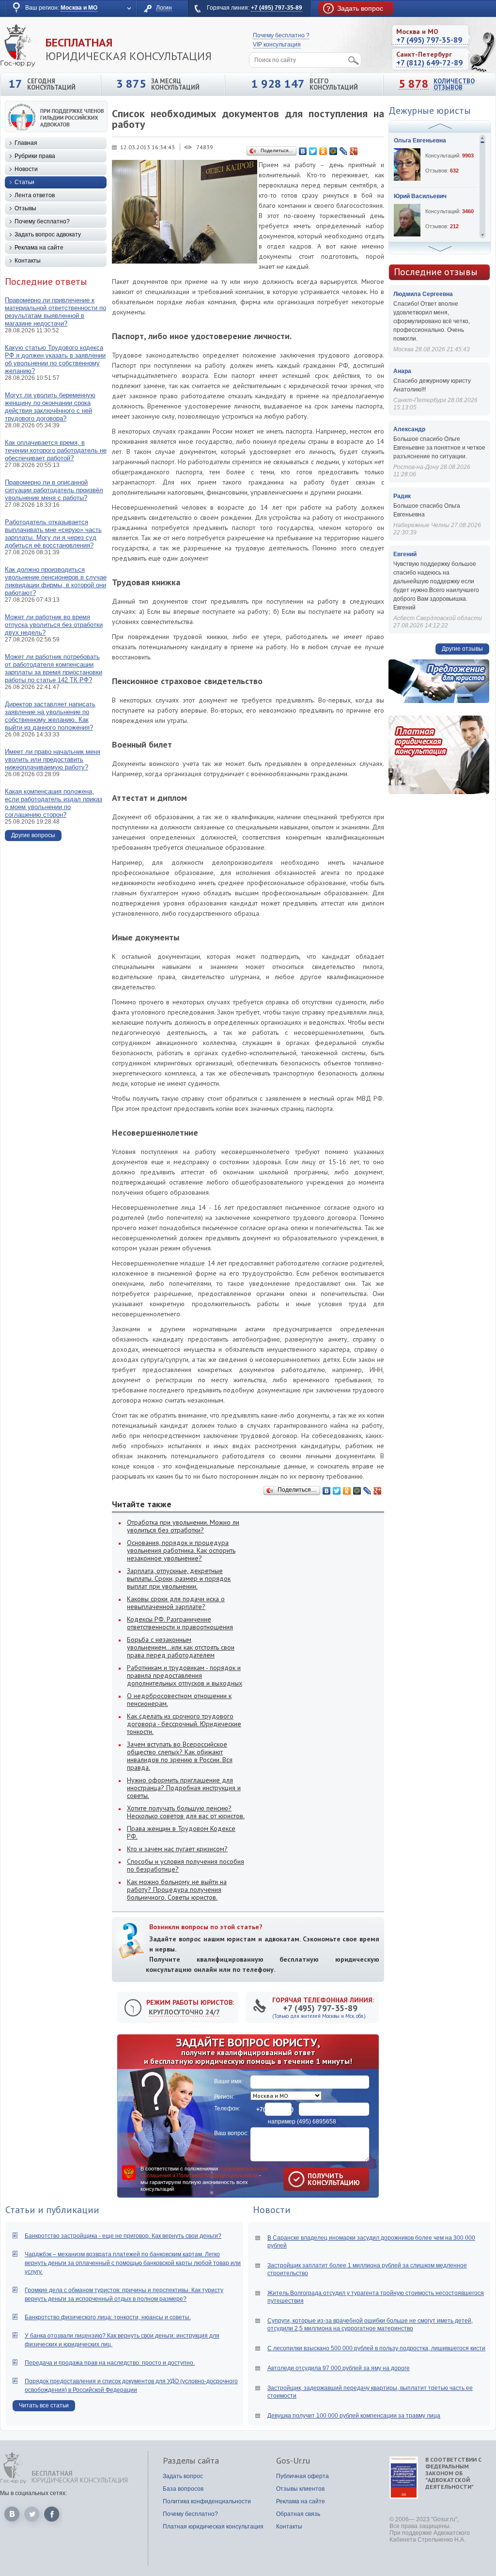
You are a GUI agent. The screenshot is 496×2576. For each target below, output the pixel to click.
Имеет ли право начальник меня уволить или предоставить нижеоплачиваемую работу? (53, 759)
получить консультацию (320, 2179)
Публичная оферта (302, 2476)
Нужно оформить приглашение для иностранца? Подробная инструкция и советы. (184, 1788)
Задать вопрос (183, 2476)
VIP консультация (277, 45)
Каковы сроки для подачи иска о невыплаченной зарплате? (176, 1603)
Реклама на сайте (39, 248)
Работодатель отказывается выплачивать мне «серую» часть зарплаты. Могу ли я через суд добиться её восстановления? (53, 534)
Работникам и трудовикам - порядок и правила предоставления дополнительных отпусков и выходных (185, 1675)
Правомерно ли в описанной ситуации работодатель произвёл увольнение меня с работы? (54, 490)
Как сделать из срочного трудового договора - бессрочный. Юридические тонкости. (184, 1724)
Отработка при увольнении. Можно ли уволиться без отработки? (183, 1526)
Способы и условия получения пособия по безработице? (186, 1865)
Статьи (24, 182)
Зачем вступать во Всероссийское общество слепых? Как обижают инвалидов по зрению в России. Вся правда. (180, 1756)
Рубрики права (35, 156)
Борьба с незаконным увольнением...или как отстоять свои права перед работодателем (181, 1647)
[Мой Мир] (333, 151)
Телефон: (227, 2108)
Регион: (224, 2097)
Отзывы (25, 208)
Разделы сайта (191, 2461)
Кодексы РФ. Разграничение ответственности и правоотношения (180, 1623)
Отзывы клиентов (300, 2489)
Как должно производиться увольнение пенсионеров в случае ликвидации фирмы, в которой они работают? (56, 581)
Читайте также (142, 1504)
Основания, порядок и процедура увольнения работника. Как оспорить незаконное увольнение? (181, 1550)
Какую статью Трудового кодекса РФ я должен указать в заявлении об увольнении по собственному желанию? (55, 359)
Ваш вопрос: (231, 2133)
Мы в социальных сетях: (33, 2493)
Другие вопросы (33, 835)
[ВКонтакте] (303, 151)
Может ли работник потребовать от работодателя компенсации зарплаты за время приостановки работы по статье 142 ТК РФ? (54, 668)
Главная (26, 143)
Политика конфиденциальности (207, 2501)
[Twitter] (313, 151)
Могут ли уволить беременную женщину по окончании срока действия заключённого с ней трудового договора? (50, 407)
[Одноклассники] (323, 151)
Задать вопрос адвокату (48, 234)
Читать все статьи (44, 2405)
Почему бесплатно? (42, 221)
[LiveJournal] (344, 151)
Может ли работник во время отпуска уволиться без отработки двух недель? (54, 625)
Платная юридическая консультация (213, 2527)
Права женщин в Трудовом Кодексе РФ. (181, 1832)
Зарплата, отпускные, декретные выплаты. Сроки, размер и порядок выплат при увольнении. (179, 1578)
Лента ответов (35, 195)
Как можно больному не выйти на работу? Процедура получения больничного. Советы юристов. (177, 1889)
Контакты (28, 261)
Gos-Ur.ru (293, 2461)
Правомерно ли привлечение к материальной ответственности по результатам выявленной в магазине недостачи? (55, 312)
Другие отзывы (462, 649)
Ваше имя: (229, 2081)
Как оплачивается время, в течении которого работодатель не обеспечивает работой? (56, 450)
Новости (26, 169)
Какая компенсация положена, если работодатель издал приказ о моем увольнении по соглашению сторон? (54, 803)
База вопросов (183, 2489)
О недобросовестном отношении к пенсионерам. (179, 1700)
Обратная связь (298, 2514)
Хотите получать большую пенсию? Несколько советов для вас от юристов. (186, 1812)
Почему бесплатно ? (281, 35)
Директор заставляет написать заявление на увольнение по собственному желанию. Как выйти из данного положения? (50, 716)
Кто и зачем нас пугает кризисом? (177, 1849)
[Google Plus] (354, 151)
